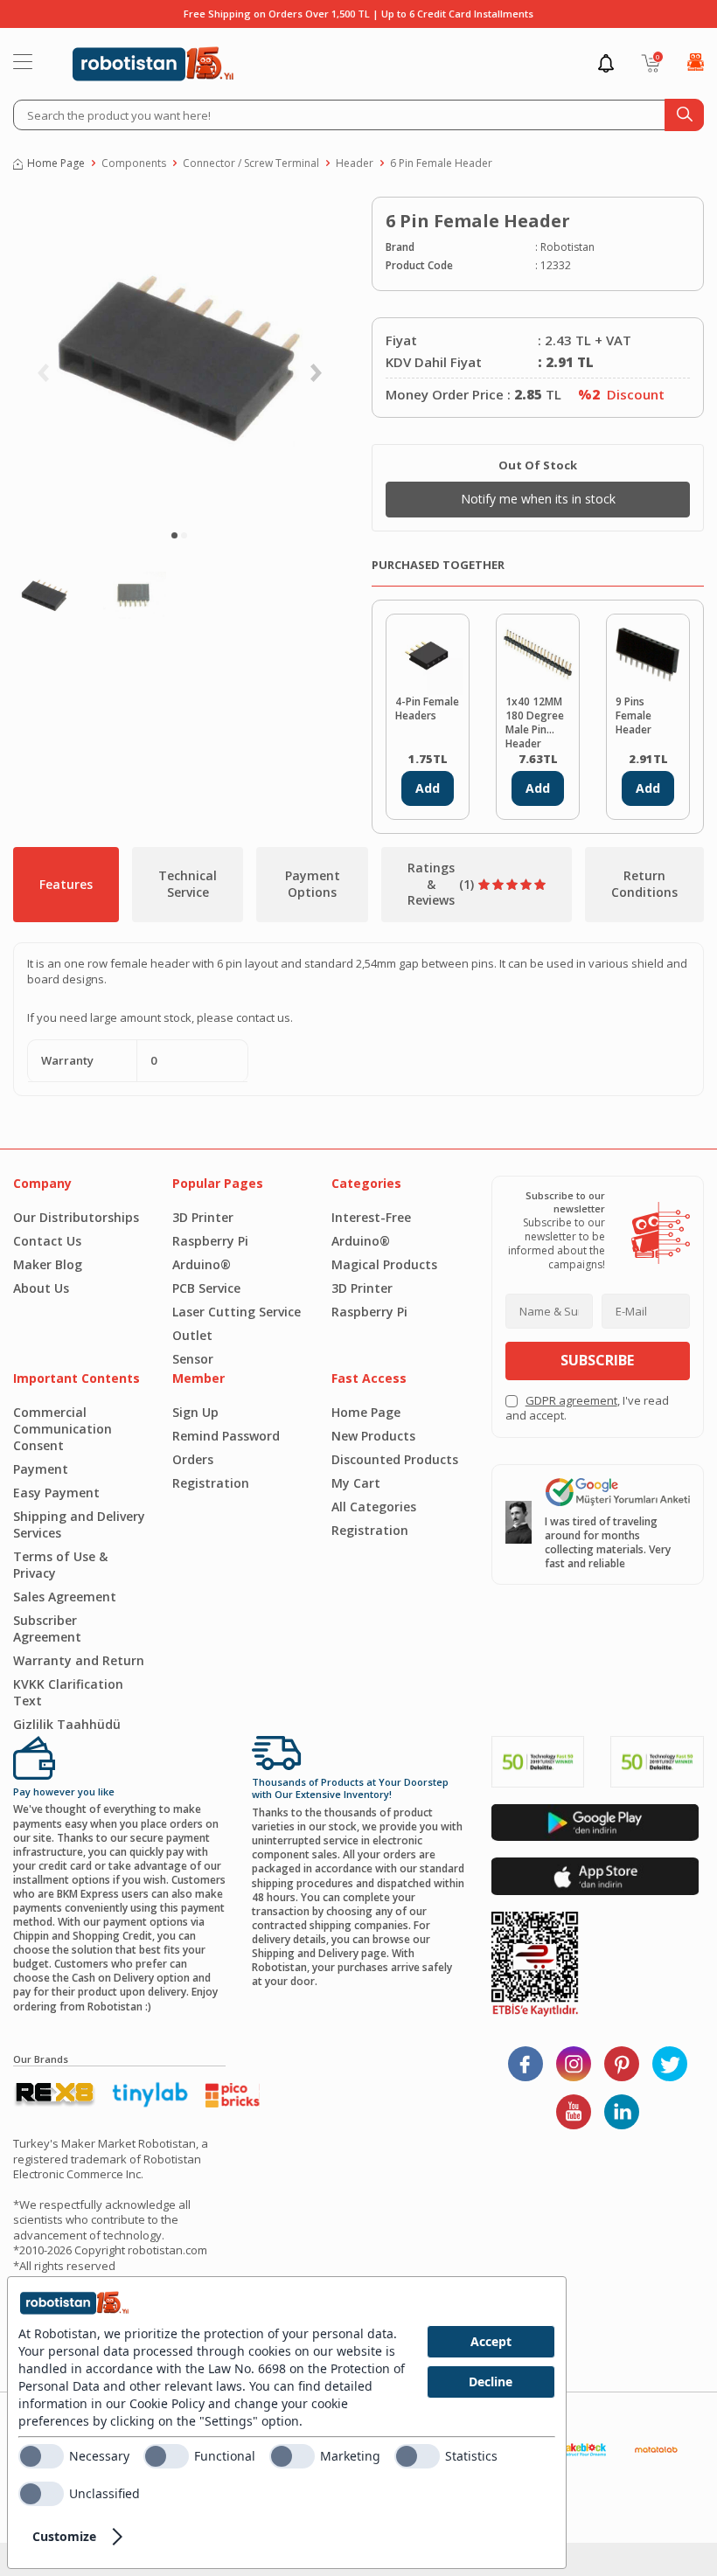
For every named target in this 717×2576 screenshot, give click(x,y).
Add (428, 788)
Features (66, 884)
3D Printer (203, 1217)
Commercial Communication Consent (63, 1429)
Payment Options (313, 884)
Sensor (193, 1359)
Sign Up (195, 1412)
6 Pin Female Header (441, 163)
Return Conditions (644, 884)
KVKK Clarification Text (68, 1692)
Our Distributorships (76, 1217)
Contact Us (47, 1241)
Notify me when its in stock (538, 499)
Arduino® (202, 1264)
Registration (211, 1483)
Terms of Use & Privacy (60, 1565)
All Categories (374, 1507)
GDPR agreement (571, 1400)
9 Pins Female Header (633, 716)
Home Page (56, 163)
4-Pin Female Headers (427, 709)
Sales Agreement (65, 1597)
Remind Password (226, 1436)
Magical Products (384, 1264)
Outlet (192, 1335)
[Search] (684, 115)
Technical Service (188, 884)
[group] (179, 358)
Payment (41, 1469)
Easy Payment (56, 1493)
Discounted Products (395, 1459)
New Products (373, 1436)
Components (134, 163)
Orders (193, 1459)
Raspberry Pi (210, 1241)
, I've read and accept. (587, 1408)
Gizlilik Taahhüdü (67, 1724)
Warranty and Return (79, 1660)
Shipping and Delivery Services (79, 1524)
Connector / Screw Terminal (251, 163)
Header (355, 163)
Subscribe (597, 1360)
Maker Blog (48, 1264)
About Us (41, 1288)
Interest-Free (371, 1217)
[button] (174, 535)
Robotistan (567, 247)
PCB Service (206, 1288)
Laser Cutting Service (237, 1312)
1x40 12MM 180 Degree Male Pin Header (535, 721)
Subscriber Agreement (47, 1628)
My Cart (356, 1483)
